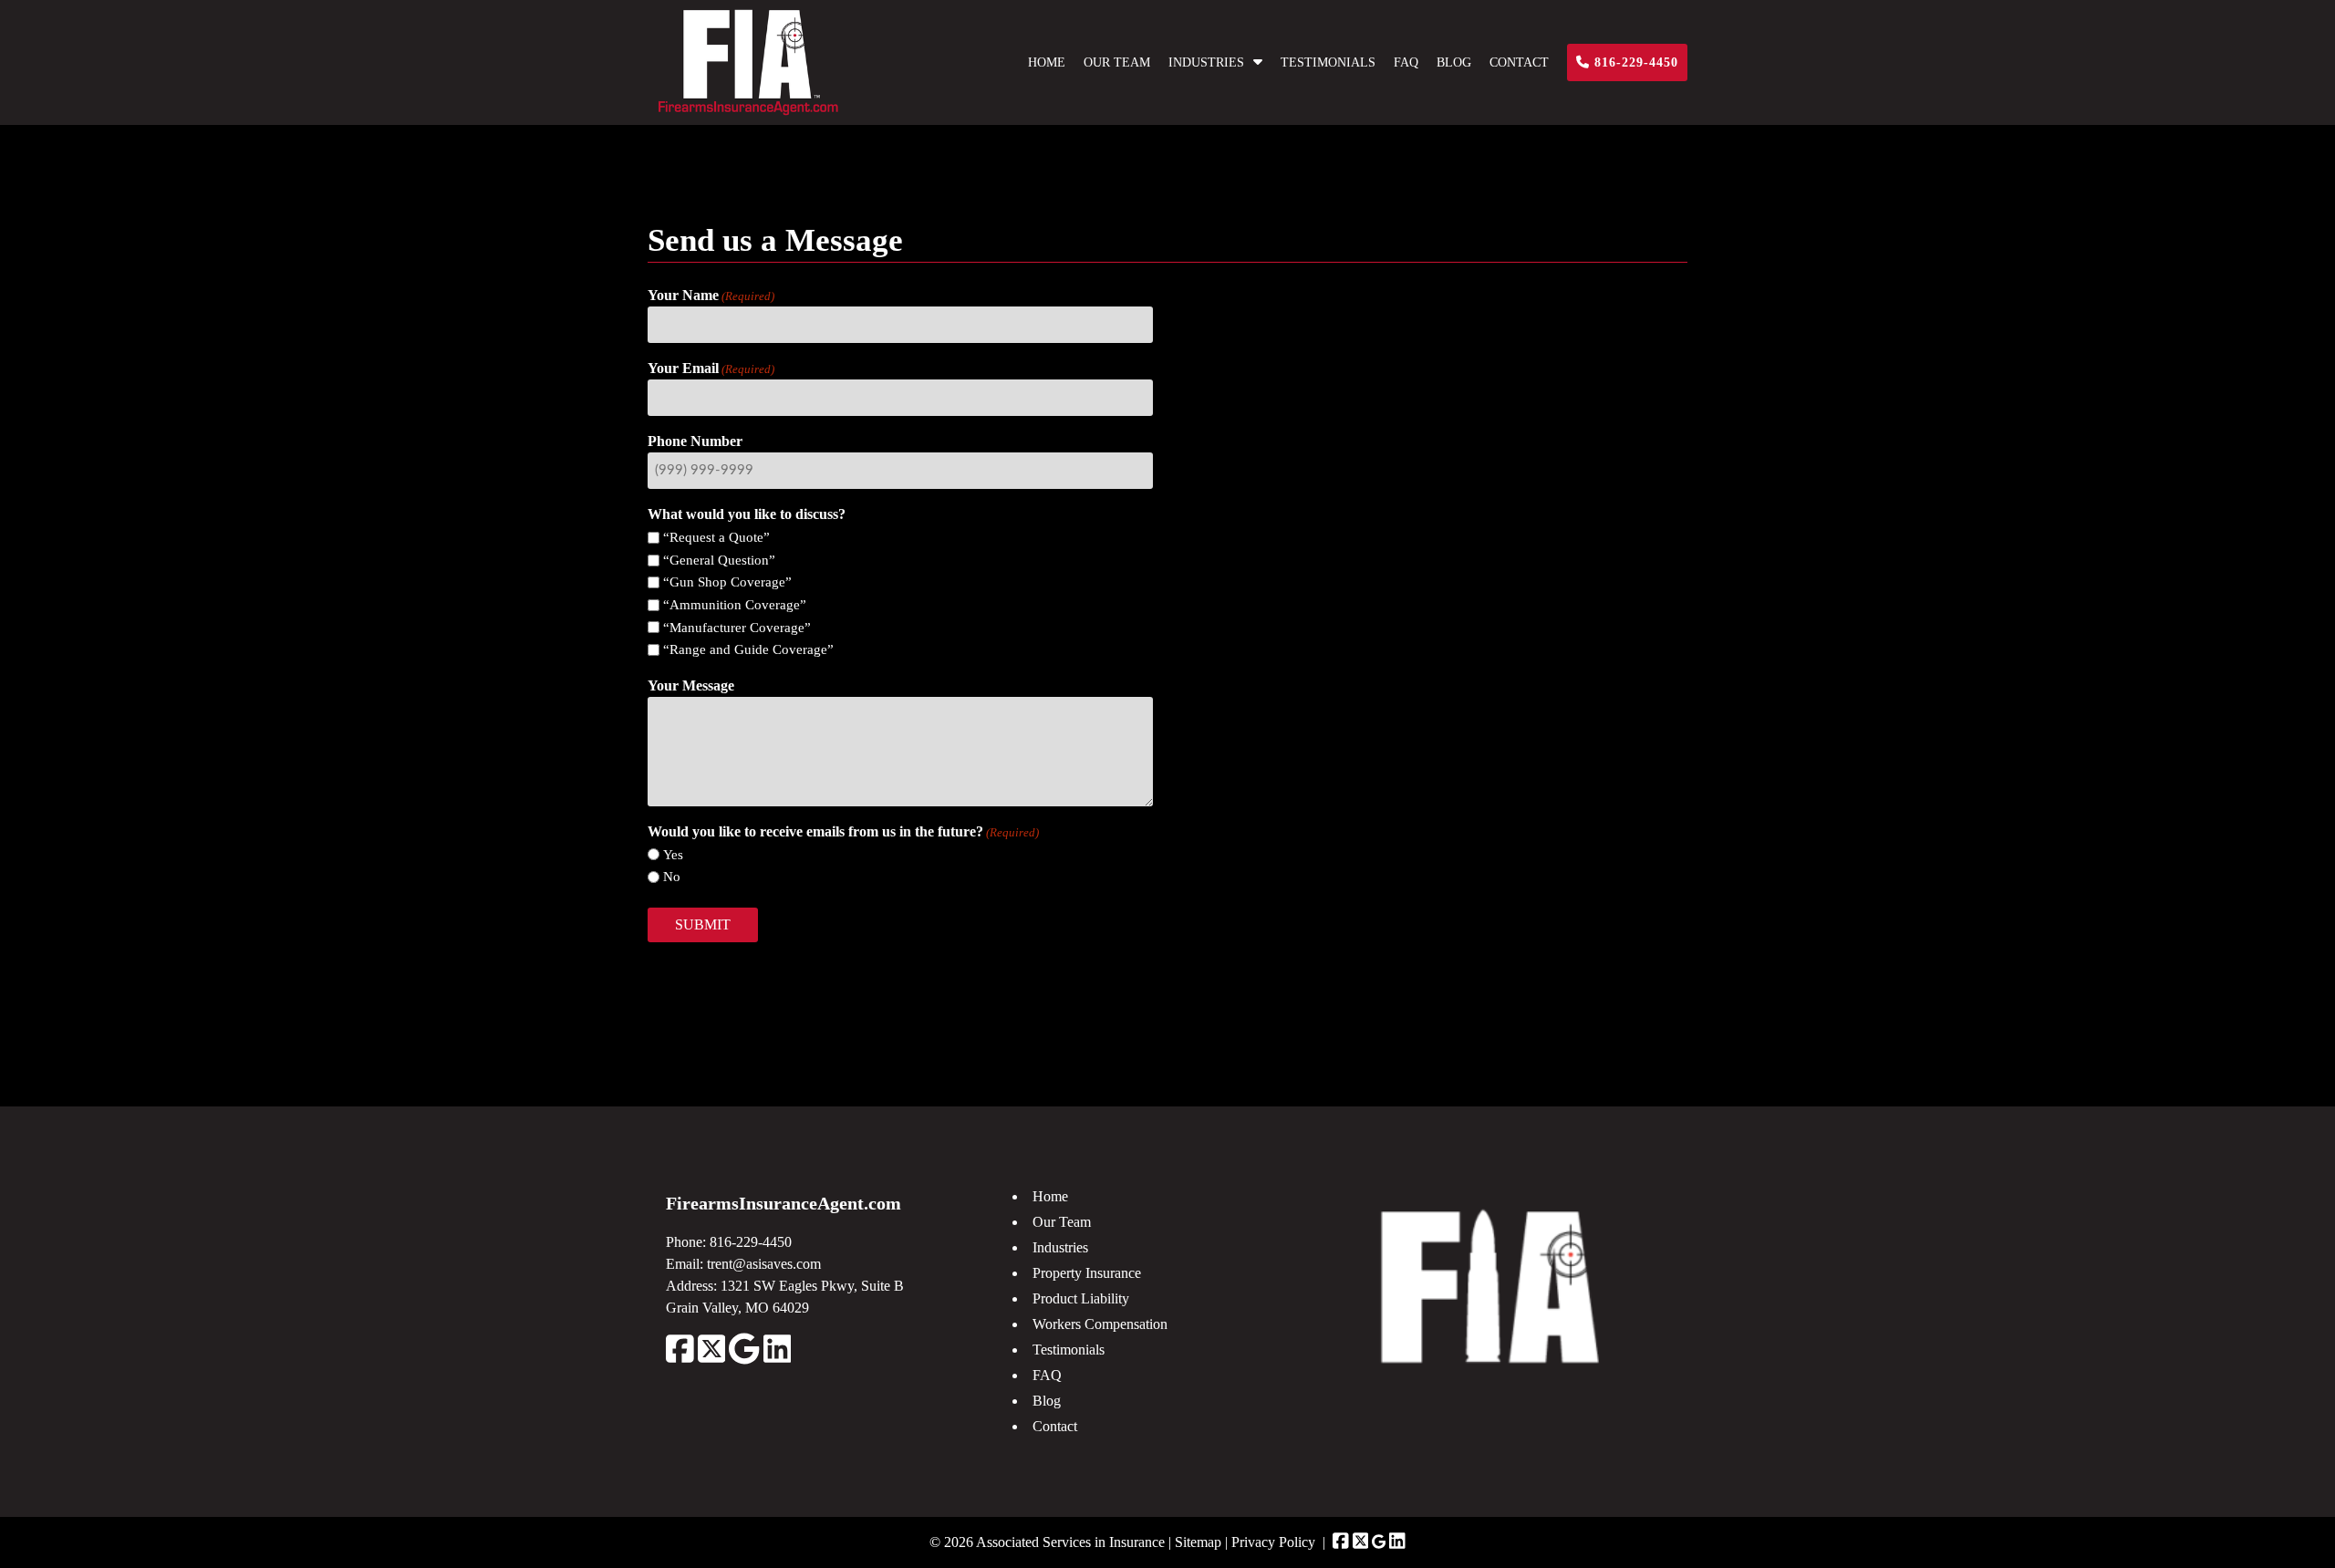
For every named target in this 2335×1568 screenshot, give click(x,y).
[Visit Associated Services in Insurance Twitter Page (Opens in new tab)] (1361, 1542)
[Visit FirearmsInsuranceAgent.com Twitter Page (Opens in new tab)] (712, 1360)
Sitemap (1198, 1542)
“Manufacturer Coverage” (737, 628)
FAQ (1406, 62)
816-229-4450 (1634, 62)
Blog (1454, 62)
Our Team (1117, 62)
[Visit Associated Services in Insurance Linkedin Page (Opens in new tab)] (1397, 1542)
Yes (673, 855)
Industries (1206, 62)
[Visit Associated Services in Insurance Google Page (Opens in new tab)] (1379, 1542)
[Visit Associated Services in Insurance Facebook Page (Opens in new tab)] (1341, 1542)
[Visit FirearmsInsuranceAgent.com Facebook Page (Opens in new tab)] (680, 1360)
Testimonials (1328, 62)
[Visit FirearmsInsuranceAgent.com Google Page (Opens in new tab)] (744, 1360)
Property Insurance (1087, 1273)
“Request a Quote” (716, 537)
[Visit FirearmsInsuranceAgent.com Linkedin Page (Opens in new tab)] (778, 1360)
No (672, 877)
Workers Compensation (1100, 1324)
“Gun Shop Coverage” (727, 582)
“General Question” (719, 560)
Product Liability (1081, 1298)
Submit (703, 924)
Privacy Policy (1273, 1542)
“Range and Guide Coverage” (748, 649)
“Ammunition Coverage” (735, 605)
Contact (1519, 62)
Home (1047, 62)
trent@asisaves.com (764, 1264)
